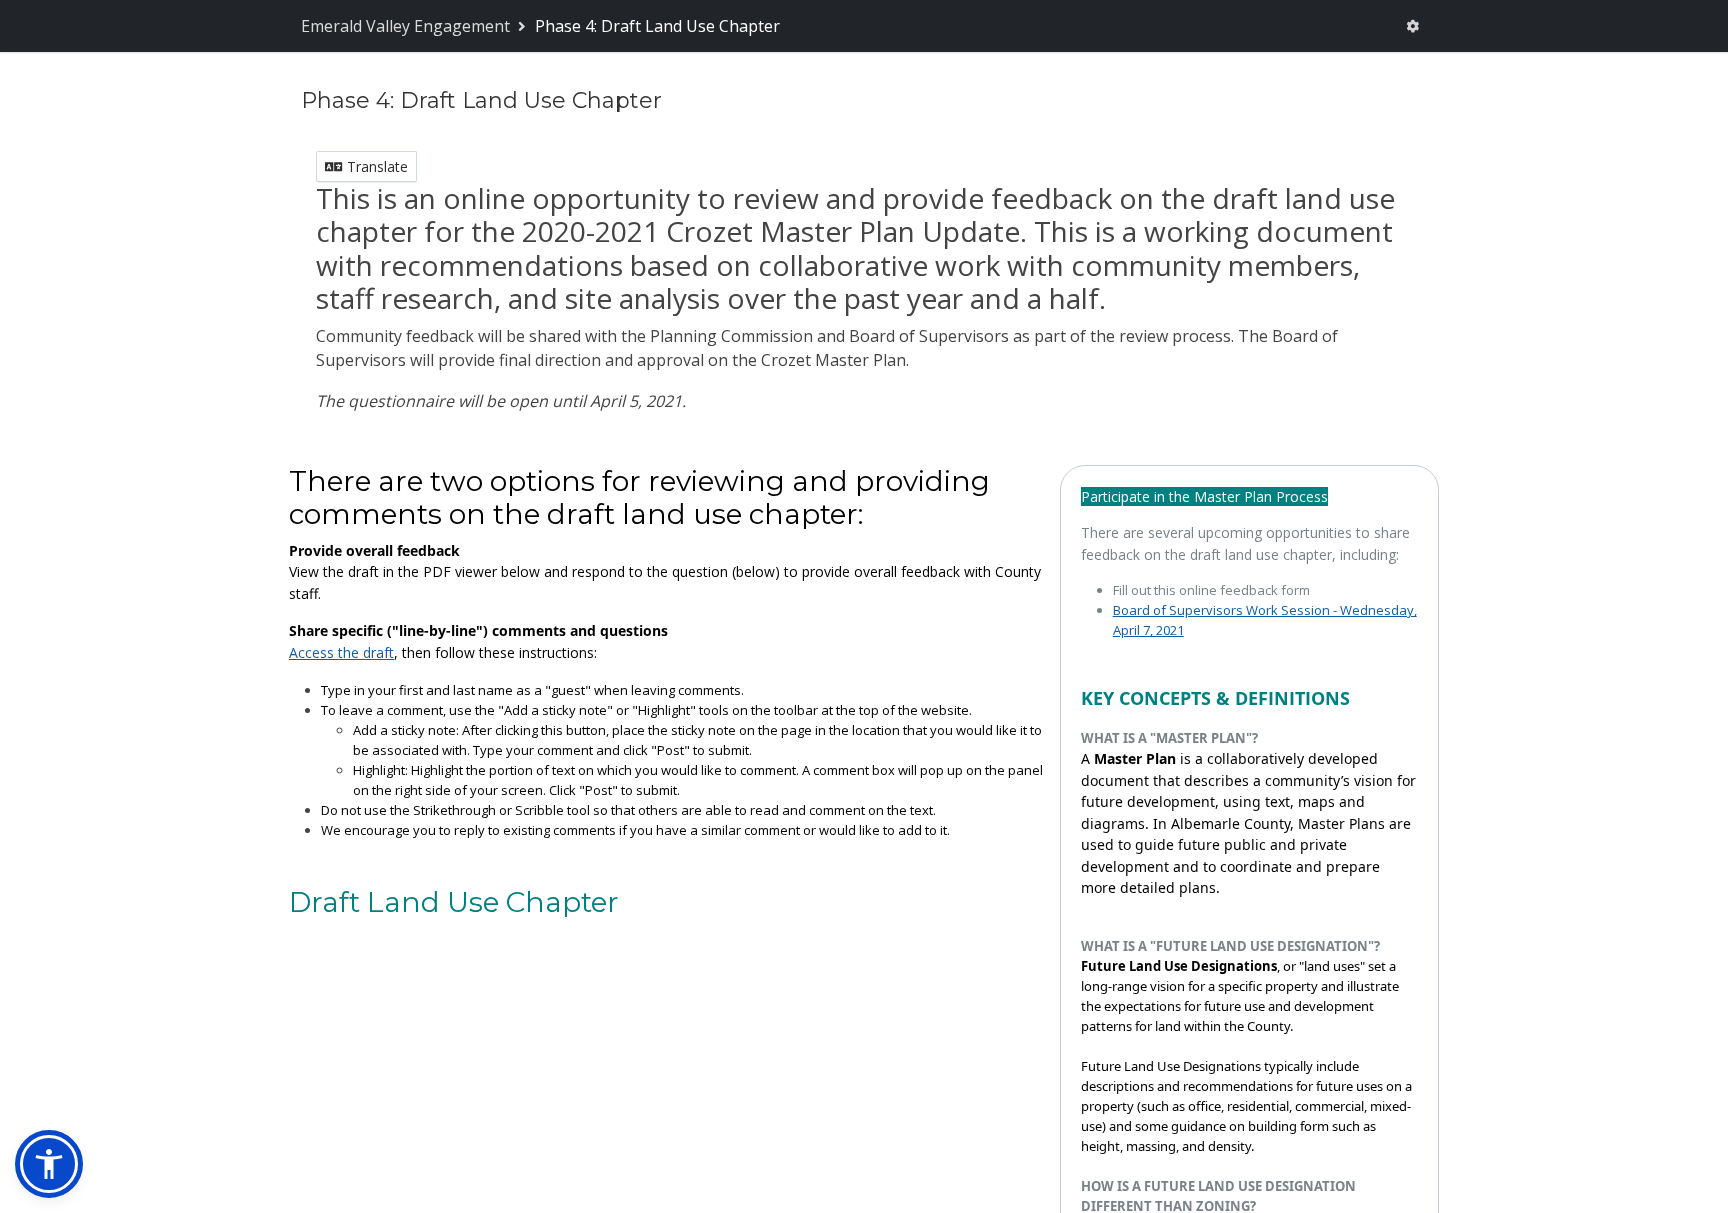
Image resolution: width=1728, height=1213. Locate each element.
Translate (375, 166)
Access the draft (341, 652)
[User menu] (1412, 26)
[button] (49, 1164)
